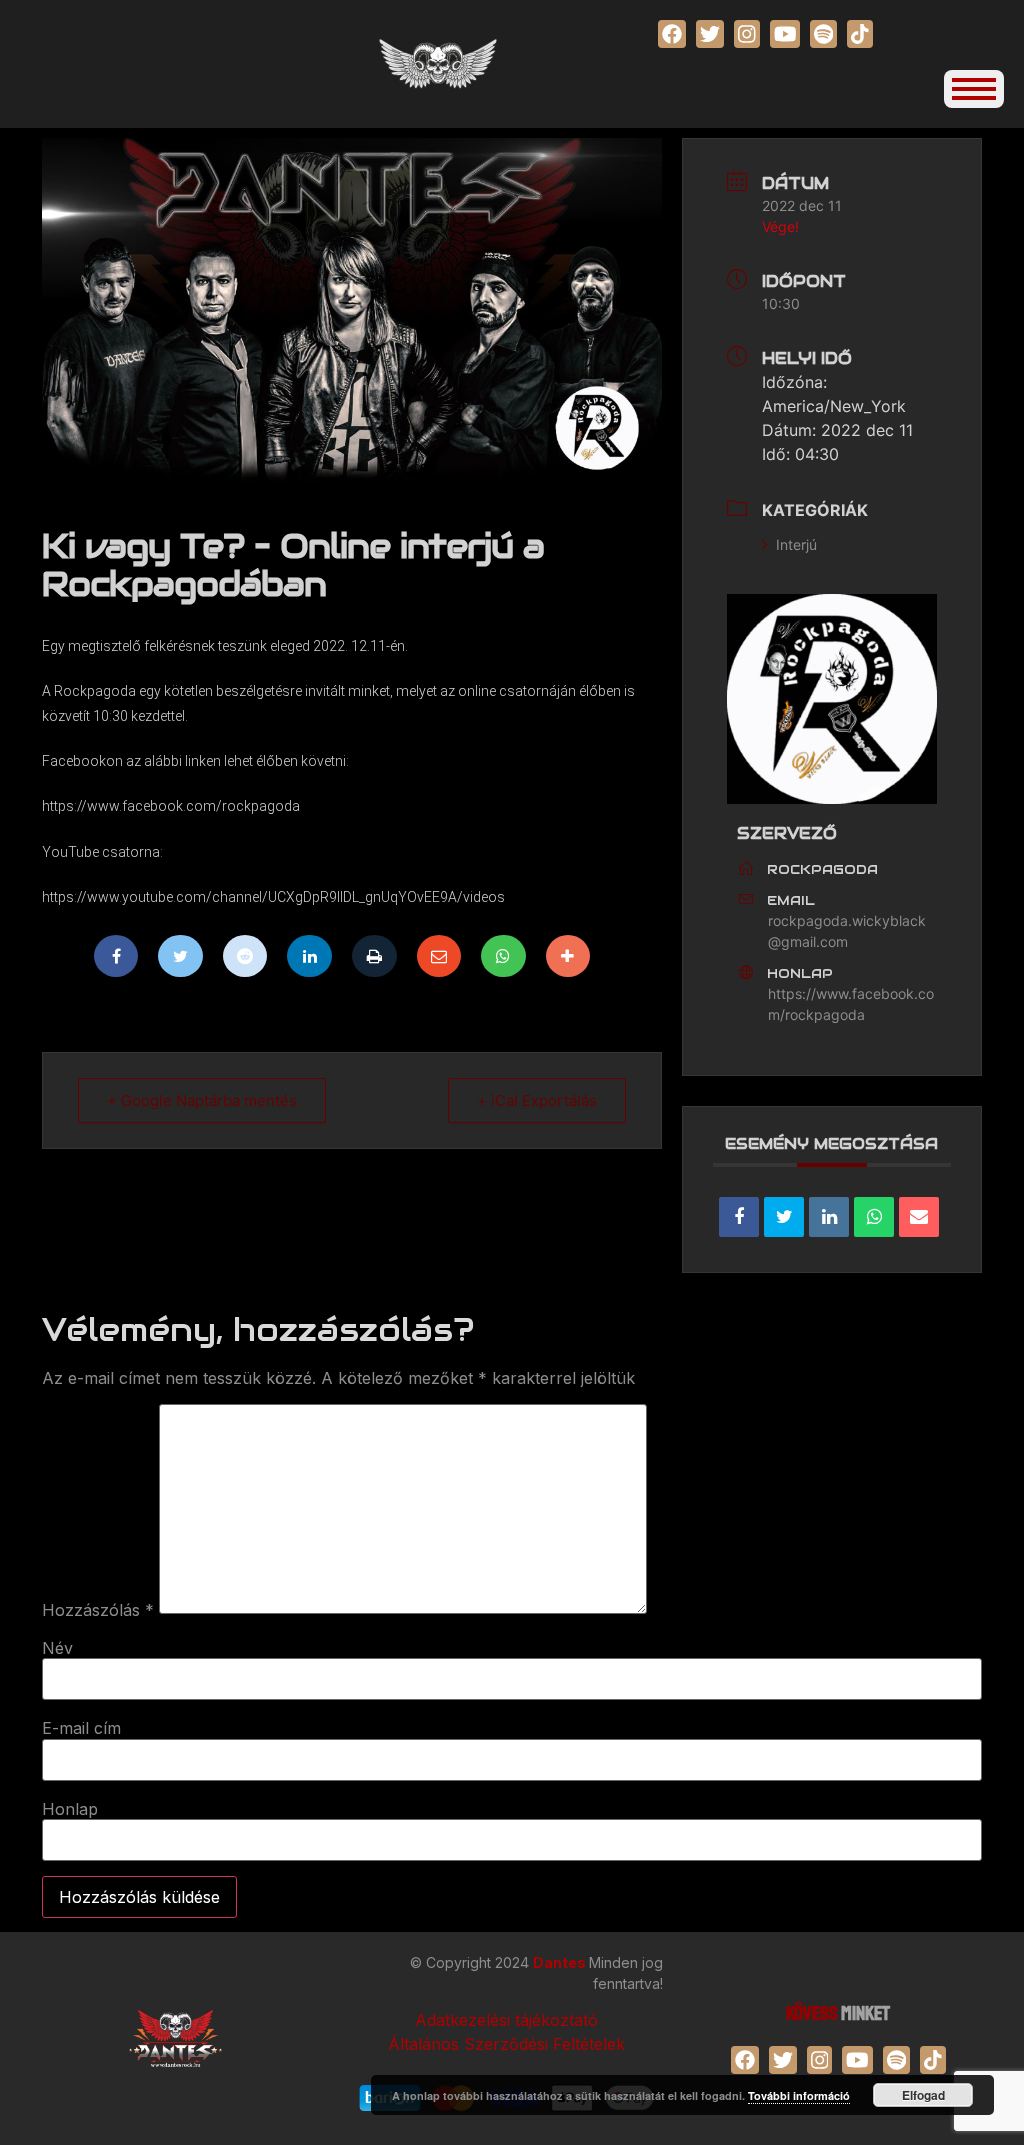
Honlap (70, 1809)
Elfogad (923, 2095)
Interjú (796, 544)
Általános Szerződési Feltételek (506, 2044)
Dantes (561, 1962)
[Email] (919, 1217)
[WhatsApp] (503, 956)
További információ (799, 2095)
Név (57, 1648)
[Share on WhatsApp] (874, 1217)
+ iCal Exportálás (537, 1100)
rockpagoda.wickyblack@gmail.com (847, 931)
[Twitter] (180, 956)
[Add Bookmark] (568, 956)
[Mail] (439, 956)
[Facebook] (116, 956)
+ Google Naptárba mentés (202, 1100)
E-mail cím (81, 1728)
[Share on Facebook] (739, 1217)
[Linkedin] (309, 956)
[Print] (374, 956)
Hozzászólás (98, 1610)
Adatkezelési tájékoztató (506, 2020)
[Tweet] (784, 1217)
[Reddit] (245, 956)
